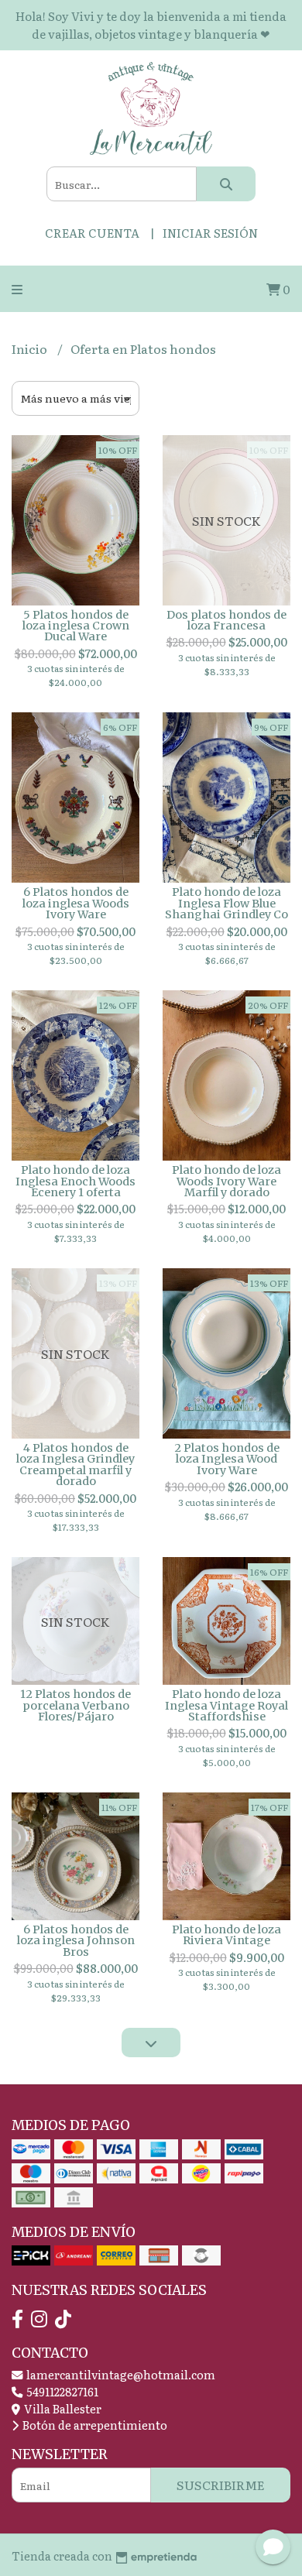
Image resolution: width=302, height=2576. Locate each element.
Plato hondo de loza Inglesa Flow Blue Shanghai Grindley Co (226, 903)
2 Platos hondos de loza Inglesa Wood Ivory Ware (227, 1459)
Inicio (31, 348)
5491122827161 (61, 2391)
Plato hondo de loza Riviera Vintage (226, 1935)
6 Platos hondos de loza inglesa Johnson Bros (76, 1941)
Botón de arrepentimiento (94, 2425)
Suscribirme (221, 2485)
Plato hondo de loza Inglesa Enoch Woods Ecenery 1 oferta (75, 1181)
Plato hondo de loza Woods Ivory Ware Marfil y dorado (226, 1181)
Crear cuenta (92, 233)
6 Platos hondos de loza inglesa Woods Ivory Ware (76, 903)
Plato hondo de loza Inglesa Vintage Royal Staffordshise (226, 1705)
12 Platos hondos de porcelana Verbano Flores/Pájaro (75, 1705)
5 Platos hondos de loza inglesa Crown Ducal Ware (76, 626)
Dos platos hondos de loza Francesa (226, 620)
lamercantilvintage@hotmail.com (120, 2374)
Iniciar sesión (210, 233)
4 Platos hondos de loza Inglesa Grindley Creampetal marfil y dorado (75, 1465)
